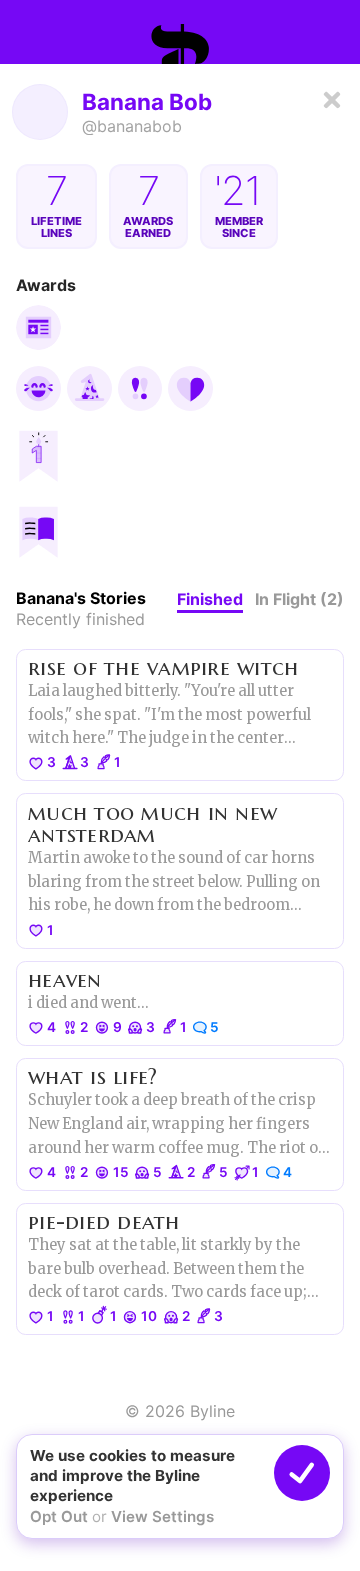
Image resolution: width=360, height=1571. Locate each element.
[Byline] (180, 44)
